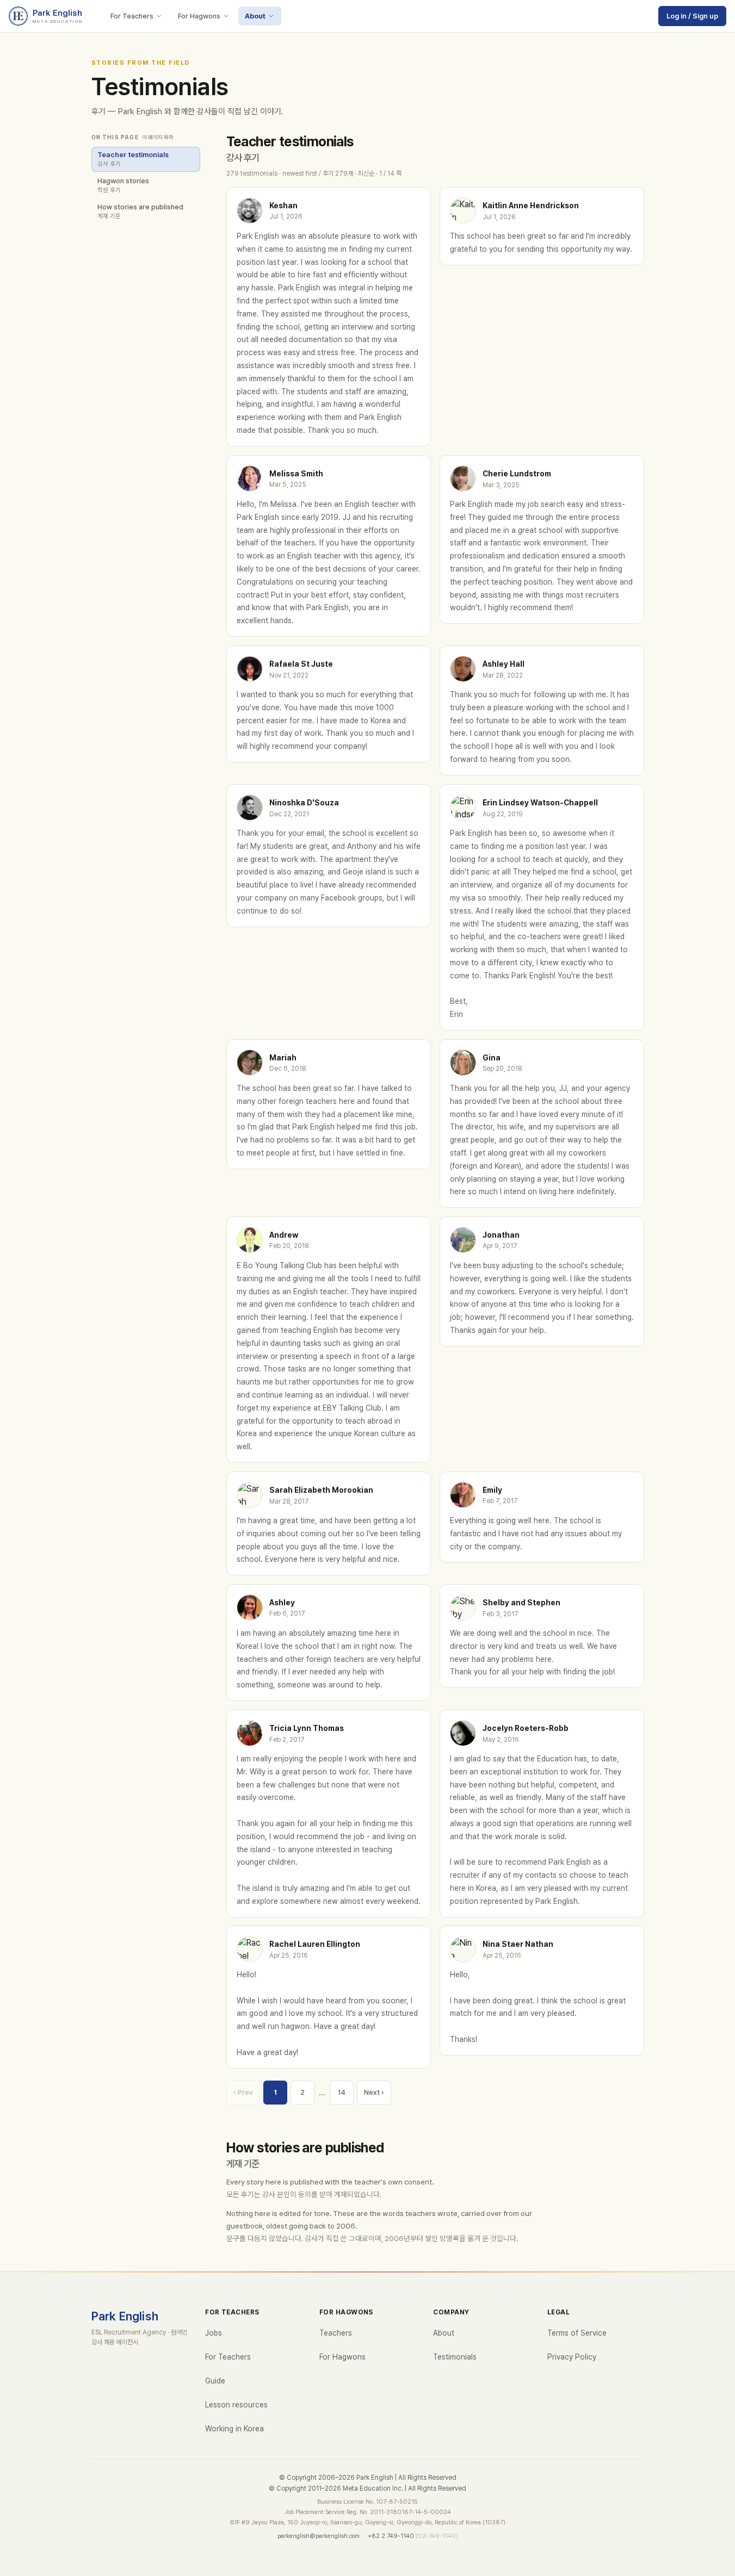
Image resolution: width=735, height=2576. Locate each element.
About (255, 16)
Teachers (336, 2333)
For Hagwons (199, 16)
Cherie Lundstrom (517, 474)
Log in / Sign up (692, 16)
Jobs (214, 2333)
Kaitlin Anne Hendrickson (531, 206)
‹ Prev (243, 2092)
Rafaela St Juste (301, 664)
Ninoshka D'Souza (304, 803)
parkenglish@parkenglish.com (319, 2536)
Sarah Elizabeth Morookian (321, 1490)
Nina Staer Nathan (518, 1944)
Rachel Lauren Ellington (315, 1944)
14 (342, 2092)
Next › (374, 2092)
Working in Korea (234, 2429)
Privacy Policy (572, 2357)
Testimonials (455, 2357)
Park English (125, 2316)
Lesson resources (236, 2405)
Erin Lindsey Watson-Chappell (540, 803)
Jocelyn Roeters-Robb (526, 1728)
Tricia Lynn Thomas (307, 1728)
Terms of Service (577, 2333)
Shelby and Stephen (521, 1603)
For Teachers (132, 16)
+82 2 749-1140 (391, 2536)
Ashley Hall (504, 664)
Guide (215, 2381)
